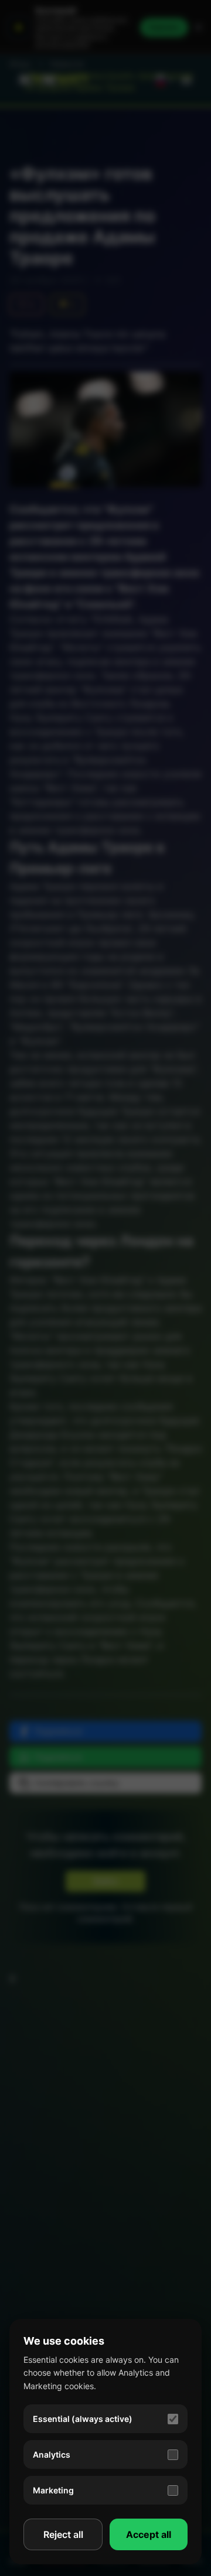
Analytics (52, 2454)
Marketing (53, 2490)
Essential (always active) (83, 2419)
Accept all (149, 2534)
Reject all (63, 2534)
